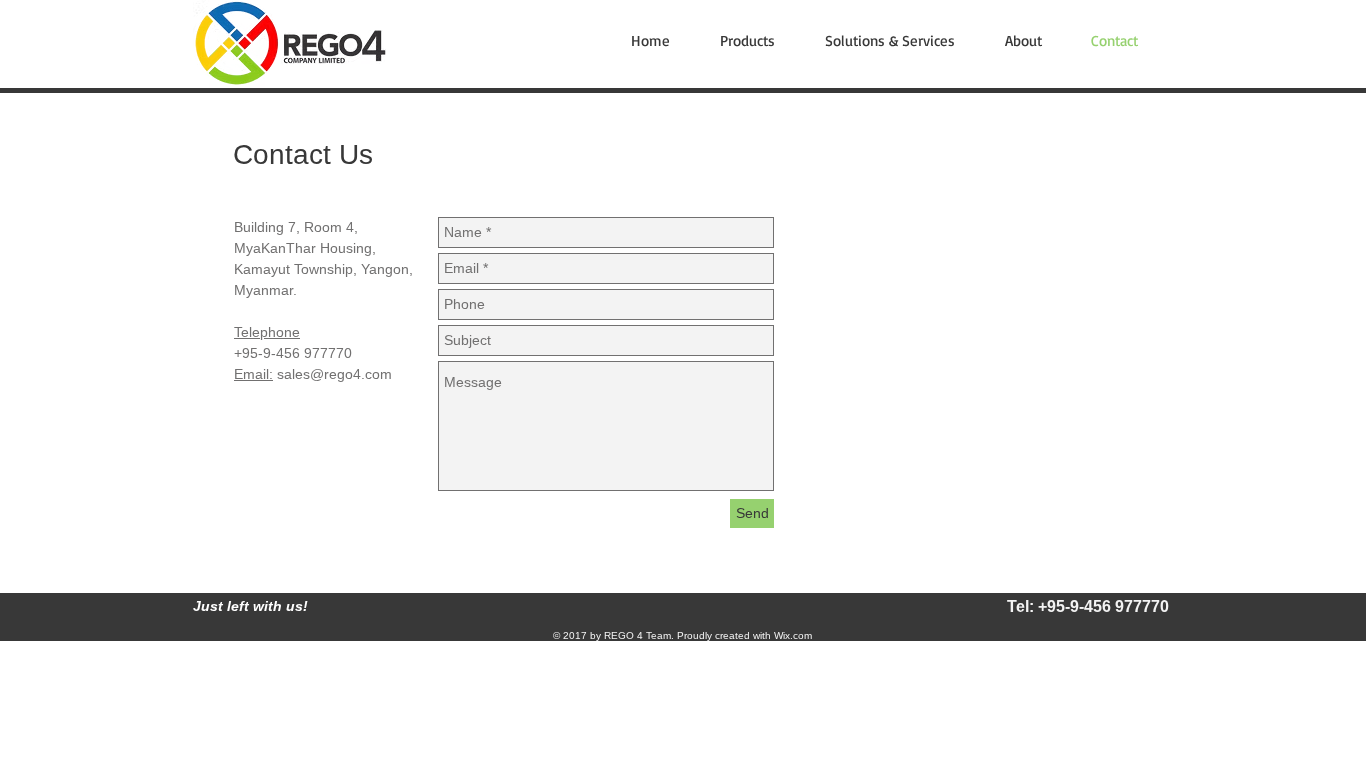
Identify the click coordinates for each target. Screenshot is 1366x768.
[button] (757, 41)
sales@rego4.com (334, 374)
